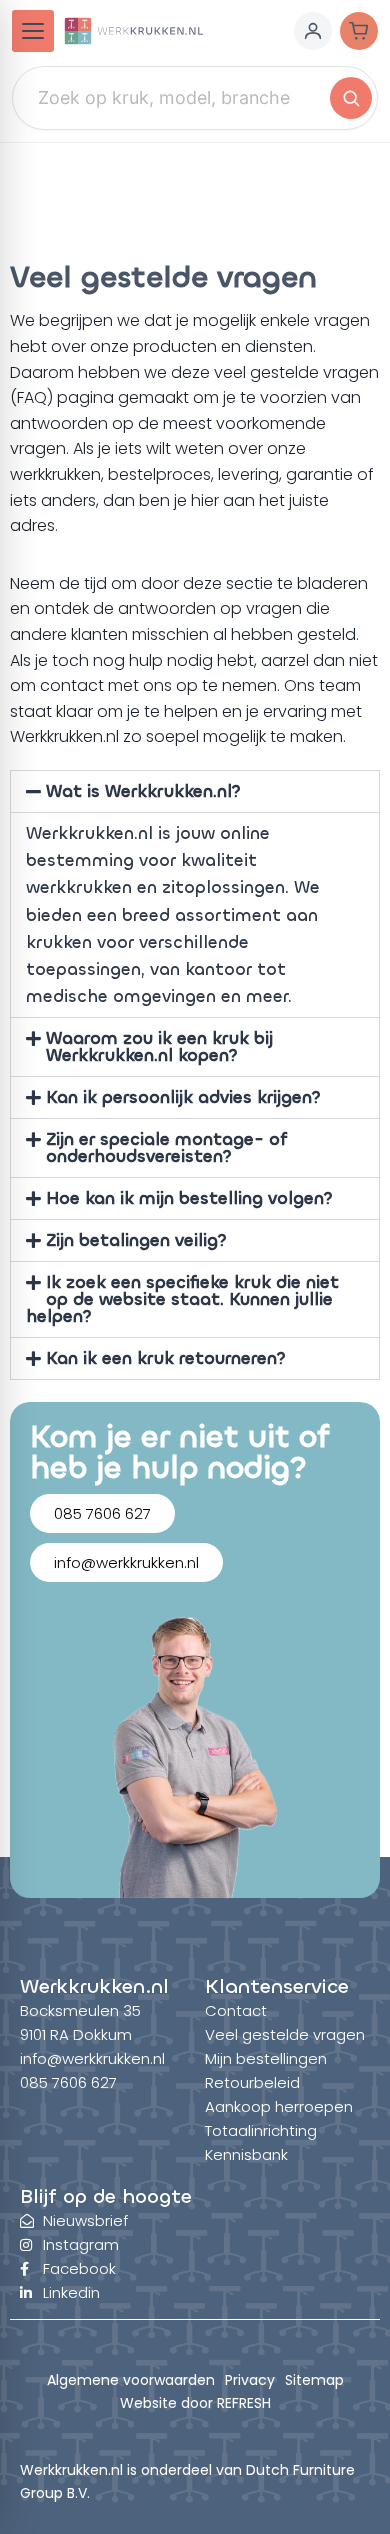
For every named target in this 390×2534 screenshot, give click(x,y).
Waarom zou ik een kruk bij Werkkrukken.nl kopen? (159, 1047)
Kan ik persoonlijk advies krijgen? (183, 1097)
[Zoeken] (351, 98)
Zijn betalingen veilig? (136, 1240)
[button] (195, 791)
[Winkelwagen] (359, 31)
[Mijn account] (313, 31)
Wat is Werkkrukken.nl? (143, 791)
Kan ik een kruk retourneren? (166, 1358)
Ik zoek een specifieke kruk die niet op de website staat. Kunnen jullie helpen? (182, 1299)
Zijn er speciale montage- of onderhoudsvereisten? (167, 1148)
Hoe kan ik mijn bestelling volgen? (189, 1198)
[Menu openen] (33, 31)
